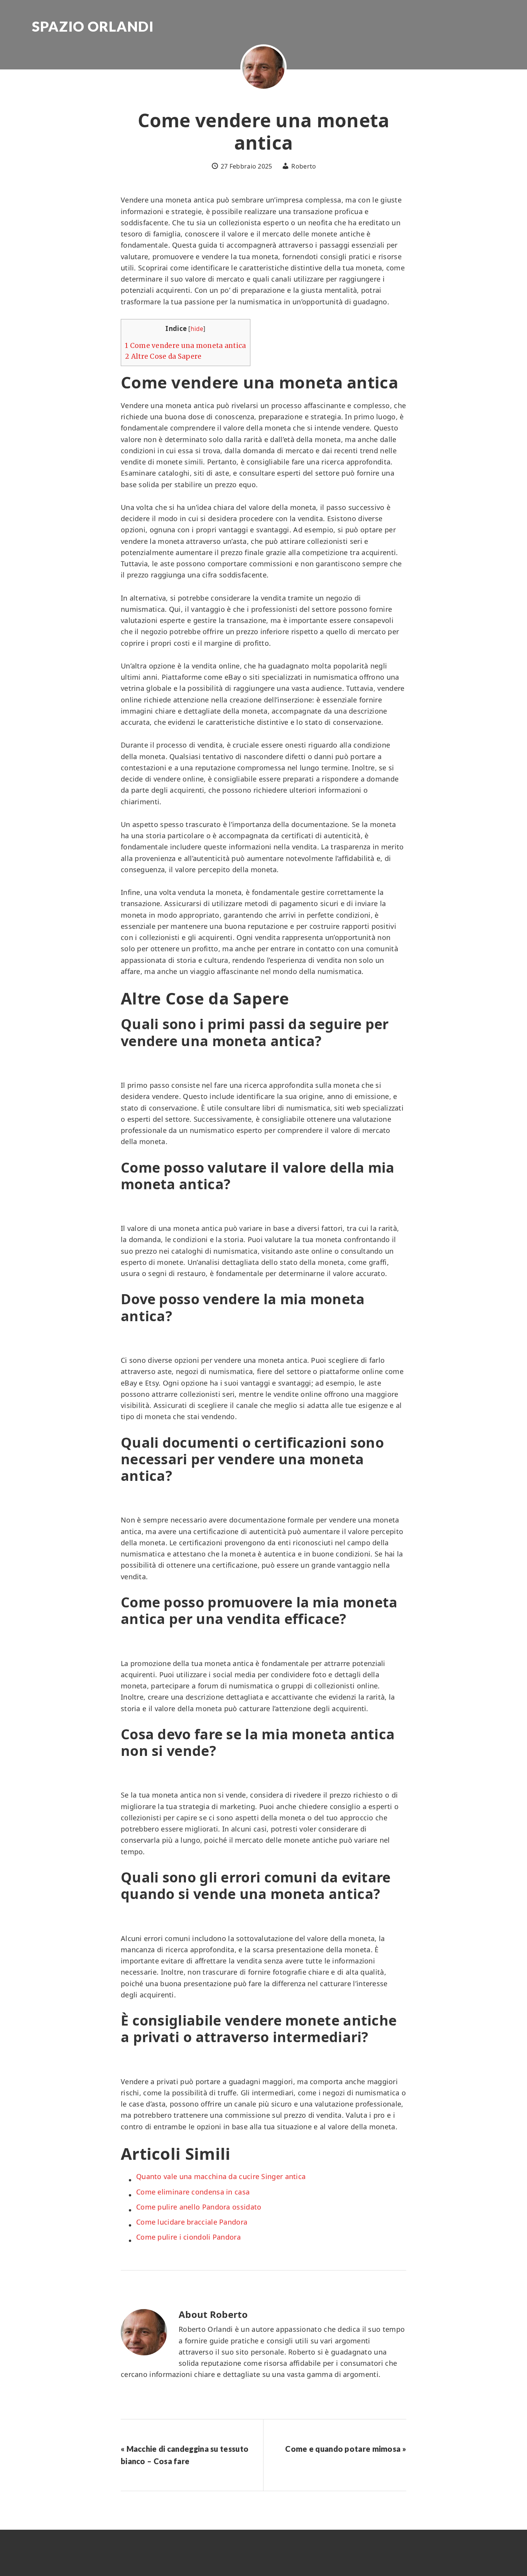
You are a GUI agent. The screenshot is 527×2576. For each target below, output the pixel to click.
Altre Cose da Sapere (163, 356)
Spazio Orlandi (93, 26)
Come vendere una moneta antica (186, 346)
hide (197, 329)
